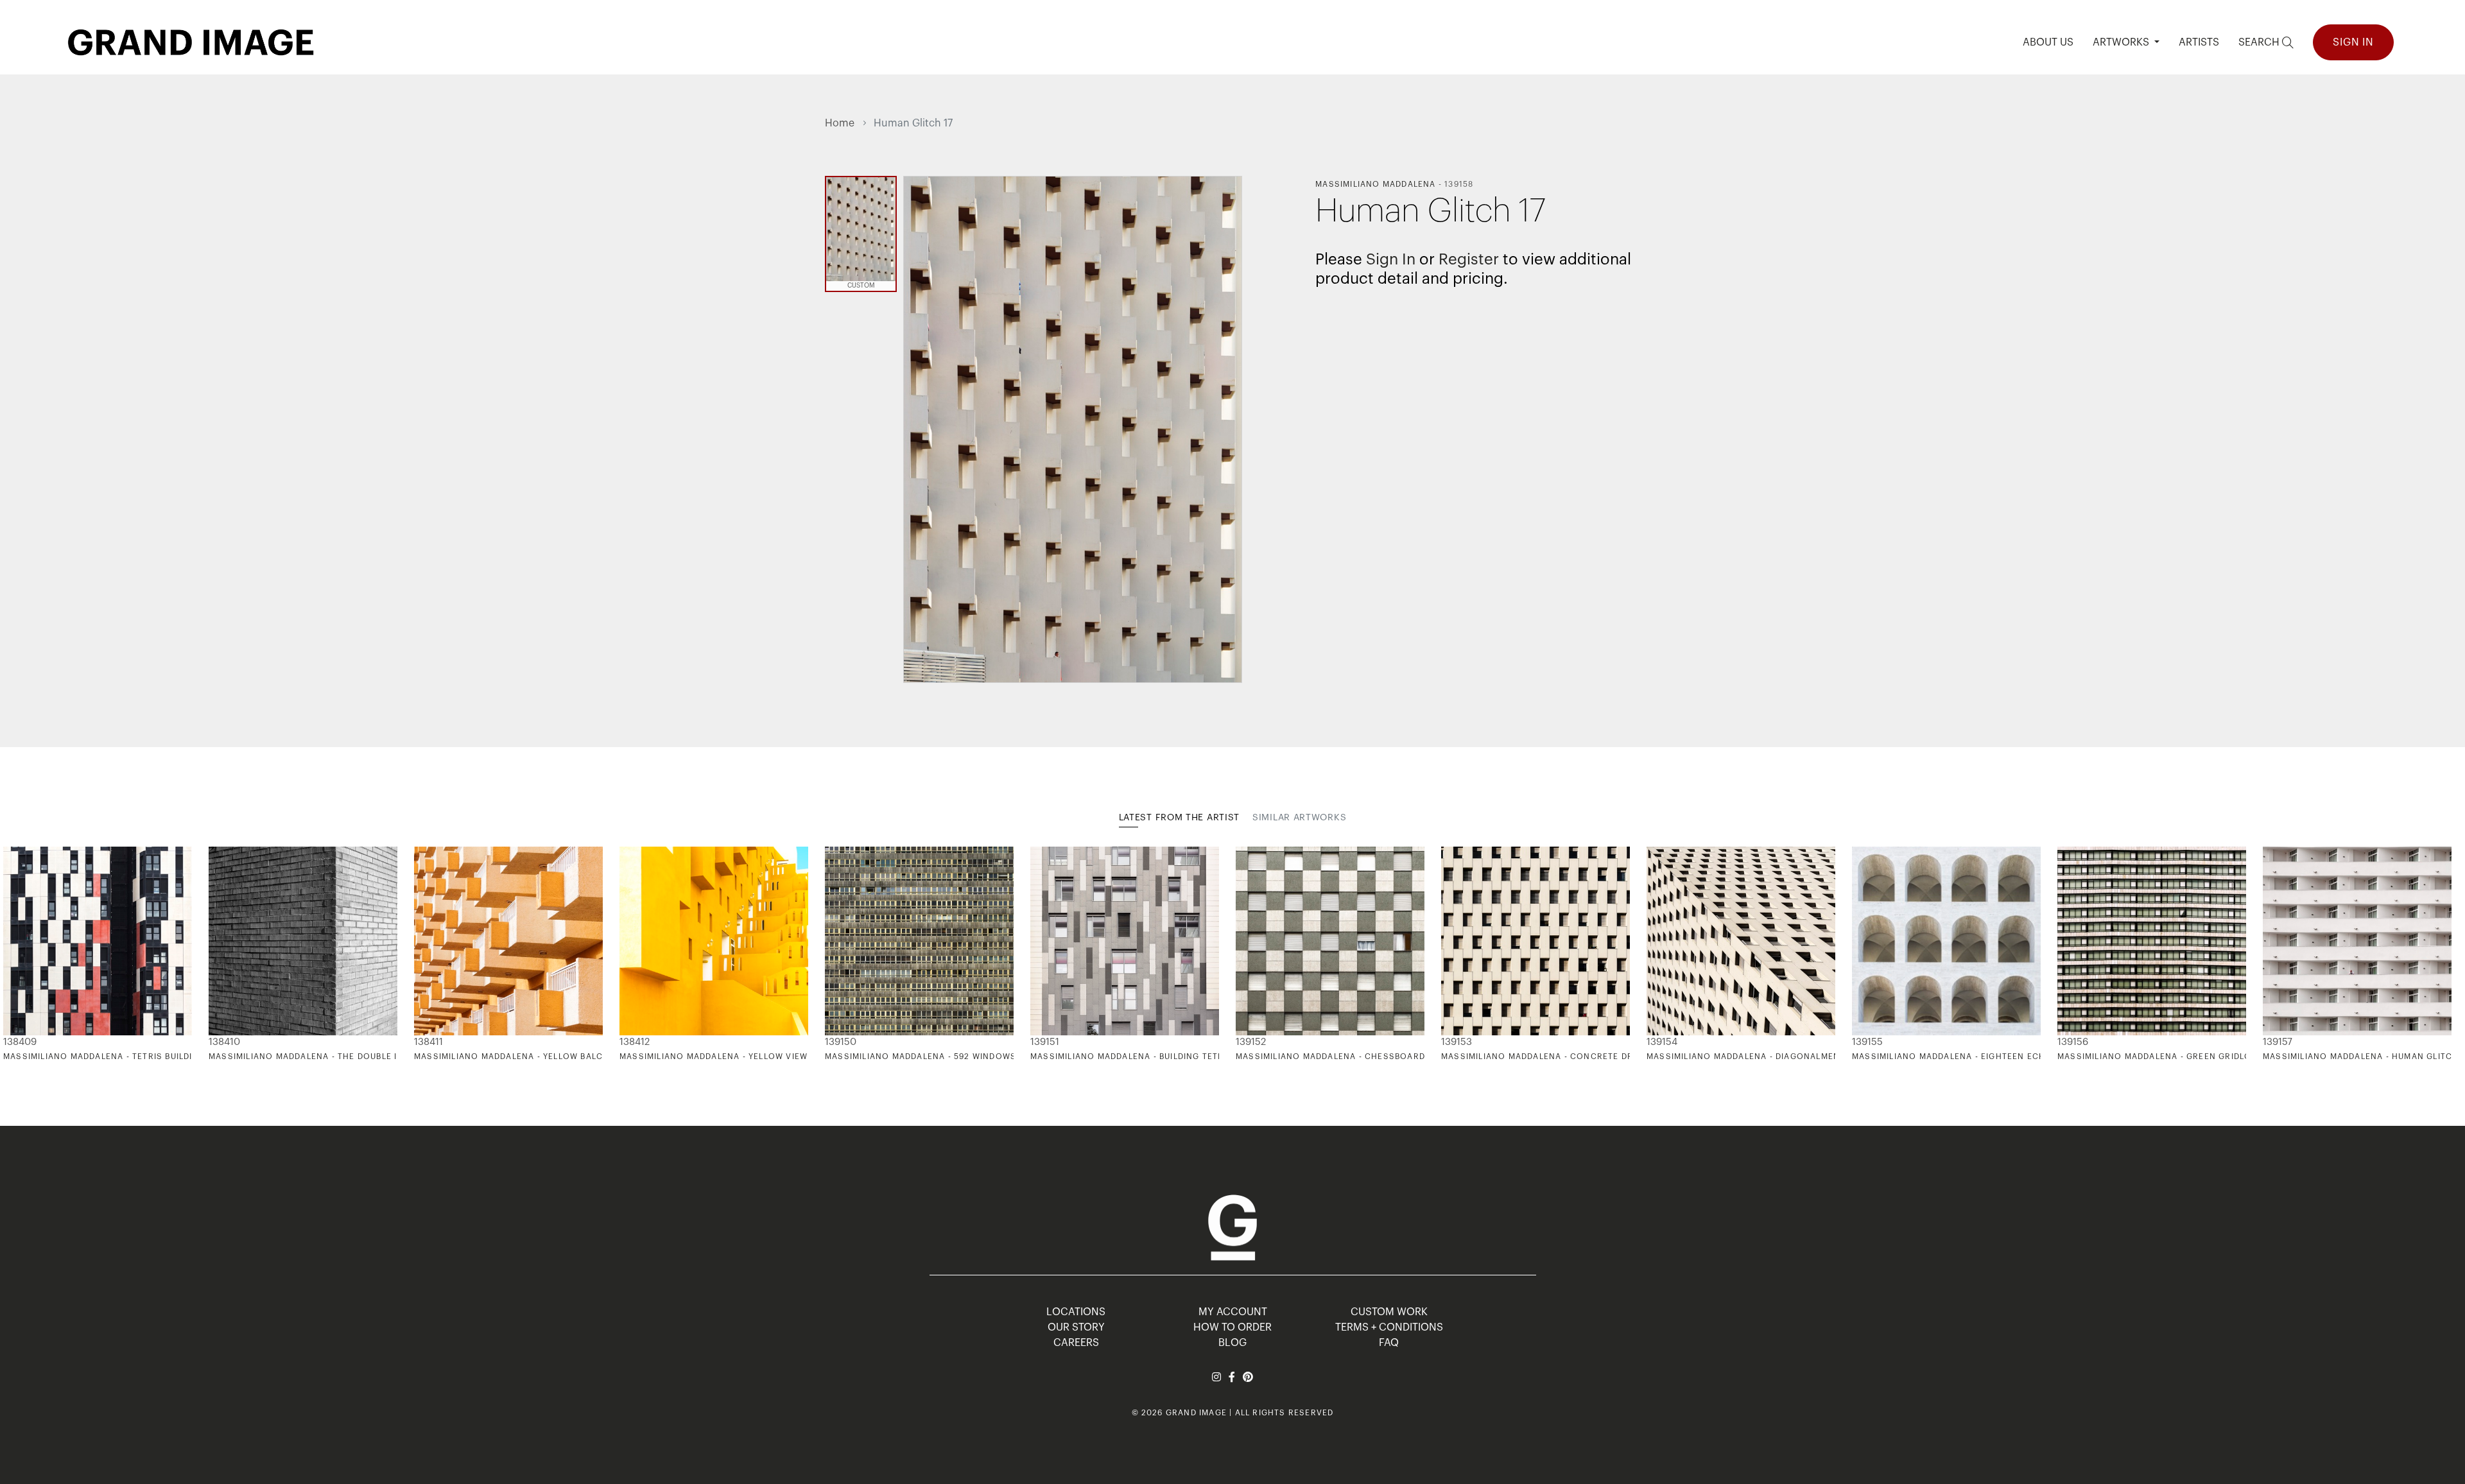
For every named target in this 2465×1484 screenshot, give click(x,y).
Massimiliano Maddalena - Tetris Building (104, 1057)
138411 (428, 1042)
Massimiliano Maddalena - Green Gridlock (2160, 1057)
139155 (1867, 1042)
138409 (20, 1042)
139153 (1457, 1042)
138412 (635, 1042)
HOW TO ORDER (1232, 1327)
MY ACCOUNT (1233, 1312)
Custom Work (1389, 1312)
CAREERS (1076, 1343)
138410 (224, 1042)
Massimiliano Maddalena (1375, 184)
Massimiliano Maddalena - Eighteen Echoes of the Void (1987, 1057)
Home (840, 123)
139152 (1251, 1042)
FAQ (1389, 1343)
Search (2260, 42)
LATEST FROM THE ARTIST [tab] (1179, 818)
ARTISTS (2199, 42)
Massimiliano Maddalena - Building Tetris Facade (1150, 1057)
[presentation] (835, 954)
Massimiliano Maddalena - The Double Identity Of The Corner (359, 1057)
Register (1469, 259)
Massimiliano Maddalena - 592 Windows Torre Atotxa (956, 1057)
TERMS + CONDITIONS (1389, 1327)
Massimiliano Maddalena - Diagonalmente (1749, 1057)
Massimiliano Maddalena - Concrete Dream (1546, 1057)
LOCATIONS (1076, 1312)
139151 (1045, 1042)
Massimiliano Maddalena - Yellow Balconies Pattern (543, 1057)
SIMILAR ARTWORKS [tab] (1299, 818)
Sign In (2353, 42)
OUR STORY (1076, 1327)
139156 (2073, 1042)
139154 (1662, 1042)
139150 (841, 1042)
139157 (2278, 1042)
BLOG (1232, 1343)
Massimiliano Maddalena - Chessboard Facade (1349, 1057)
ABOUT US (2048, 42)
